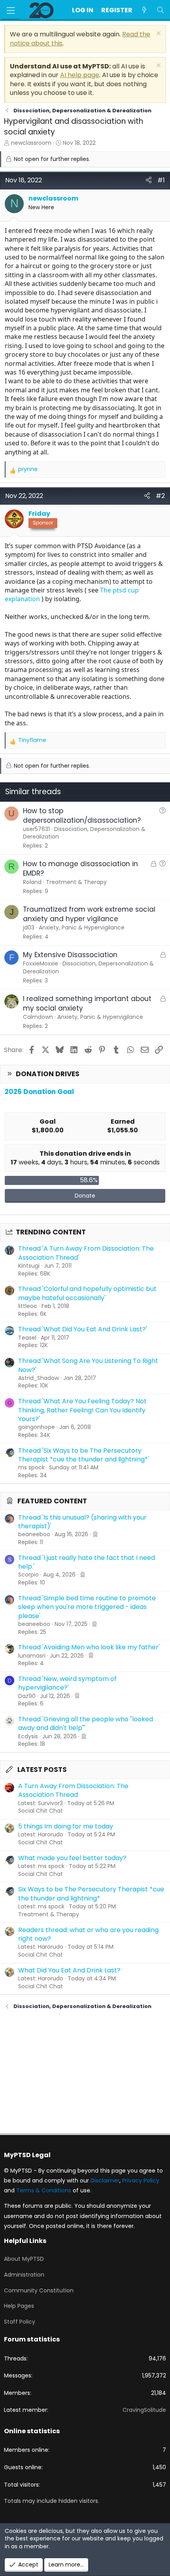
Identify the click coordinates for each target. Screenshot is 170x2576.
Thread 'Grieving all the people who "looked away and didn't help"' (86, 1723)
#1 (161, 180)
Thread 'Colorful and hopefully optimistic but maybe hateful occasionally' (87, 1293)
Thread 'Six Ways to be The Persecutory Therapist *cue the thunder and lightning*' (84, 1455)
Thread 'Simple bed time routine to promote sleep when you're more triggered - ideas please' (87, 1607)
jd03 (29, 927)
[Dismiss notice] (158, 34)
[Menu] (11, 10)
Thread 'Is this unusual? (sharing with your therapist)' (82, 1522)
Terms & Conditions (44, 2190)
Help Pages (19, 2306)
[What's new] (144, 10)
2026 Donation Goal (39, 1092)
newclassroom (31, 143)
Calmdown (38, 1017)
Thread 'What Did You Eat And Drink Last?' (83, 1329)
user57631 (36, 829)
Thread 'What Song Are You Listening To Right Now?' (88, 1365)
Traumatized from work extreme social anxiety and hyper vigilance (89, 914)
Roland (32, 882)
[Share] (149, 180)
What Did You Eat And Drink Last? (69, 1970)
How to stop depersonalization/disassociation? (82, 816)
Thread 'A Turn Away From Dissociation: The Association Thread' (86, 1253)
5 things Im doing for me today (66, 1826)
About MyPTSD (24, 2259)
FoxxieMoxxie (41, 963)
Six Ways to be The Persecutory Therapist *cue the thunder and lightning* (91, 1894)
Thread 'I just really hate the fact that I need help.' (87, 1562)
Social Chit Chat (41, 1811)
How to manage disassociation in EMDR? (80, 869)
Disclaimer (105, 2180)
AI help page (80, 75)
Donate (85, 1196)
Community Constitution (39, 2290)
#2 (160, 496)
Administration (24, 2275)
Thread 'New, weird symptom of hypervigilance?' (67, 1683)
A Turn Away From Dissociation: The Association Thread (73, 1790)
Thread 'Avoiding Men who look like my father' (89, 1647)
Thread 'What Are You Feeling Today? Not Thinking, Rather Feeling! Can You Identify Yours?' (82, 1410)
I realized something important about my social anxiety (87, 1003)
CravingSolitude (144, 2410)
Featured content (52, 1501)
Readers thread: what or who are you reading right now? (88, 1934)
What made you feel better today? (72, 1858)
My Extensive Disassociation (70, 955)
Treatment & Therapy (49, 1914)
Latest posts (42, 1770)
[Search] (160, 10)
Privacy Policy (141, 2180)
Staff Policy (20, 2322)
